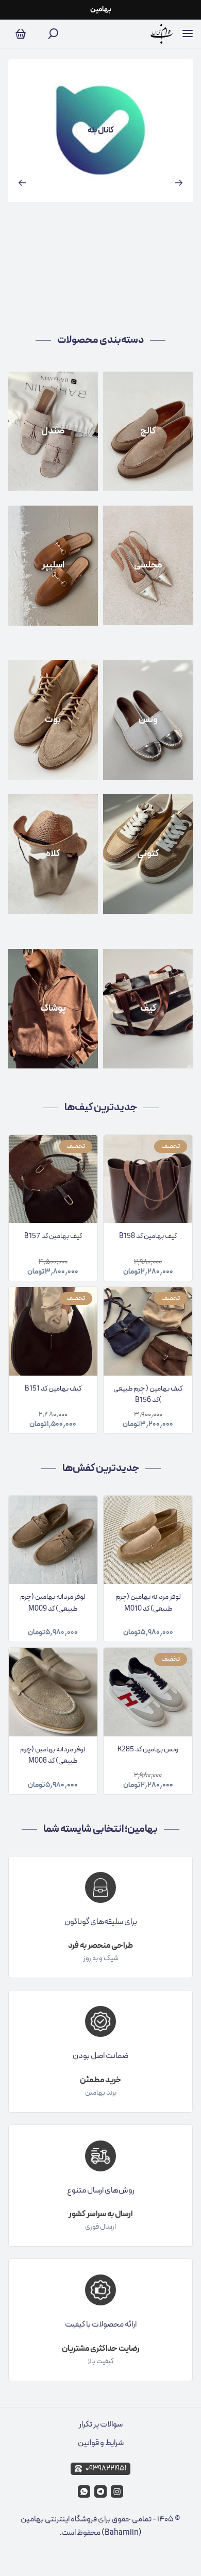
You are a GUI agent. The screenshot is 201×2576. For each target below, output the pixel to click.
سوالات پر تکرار (101, 2424)
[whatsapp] (84, 2491)
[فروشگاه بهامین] (162, 34)
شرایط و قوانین (101, 2443)
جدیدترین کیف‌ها (101, 1108)
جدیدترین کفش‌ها (101, 1468)
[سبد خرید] (21, 34)
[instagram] (117, 2491)
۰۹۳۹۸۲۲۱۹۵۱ (106, 2469)
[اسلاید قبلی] (22, 182)
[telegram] (100, 2491)
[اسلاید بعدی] (179, 182)
